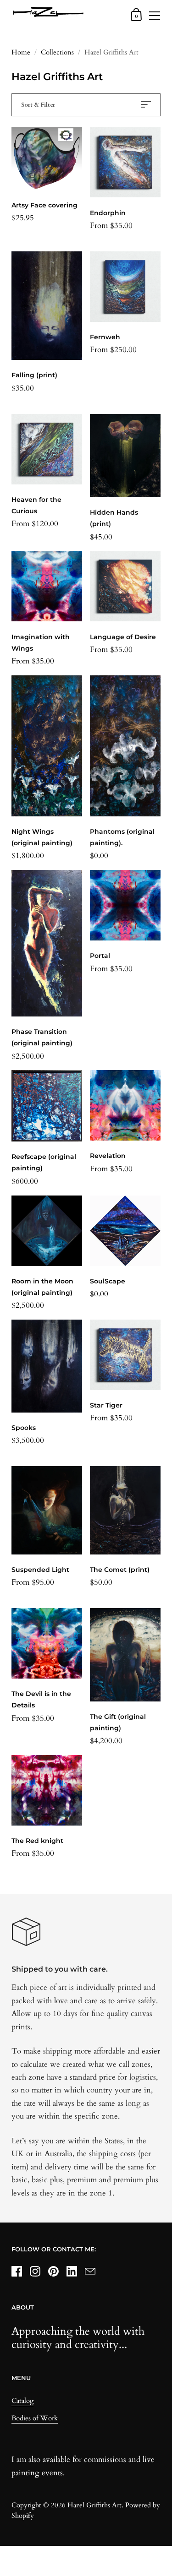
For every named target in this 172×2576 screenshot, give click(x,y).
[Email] (90, 2272)
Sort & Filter (38, 105)
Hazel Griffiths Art (94, 2505)
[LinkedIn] (72, 2272)
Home (21, 52)
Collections (57, 52)
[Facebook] (17, 2272)
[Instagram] (35, 2272)
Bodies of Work (35, 2418)
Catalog (22, 2401)
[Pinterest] (53, 2272)
